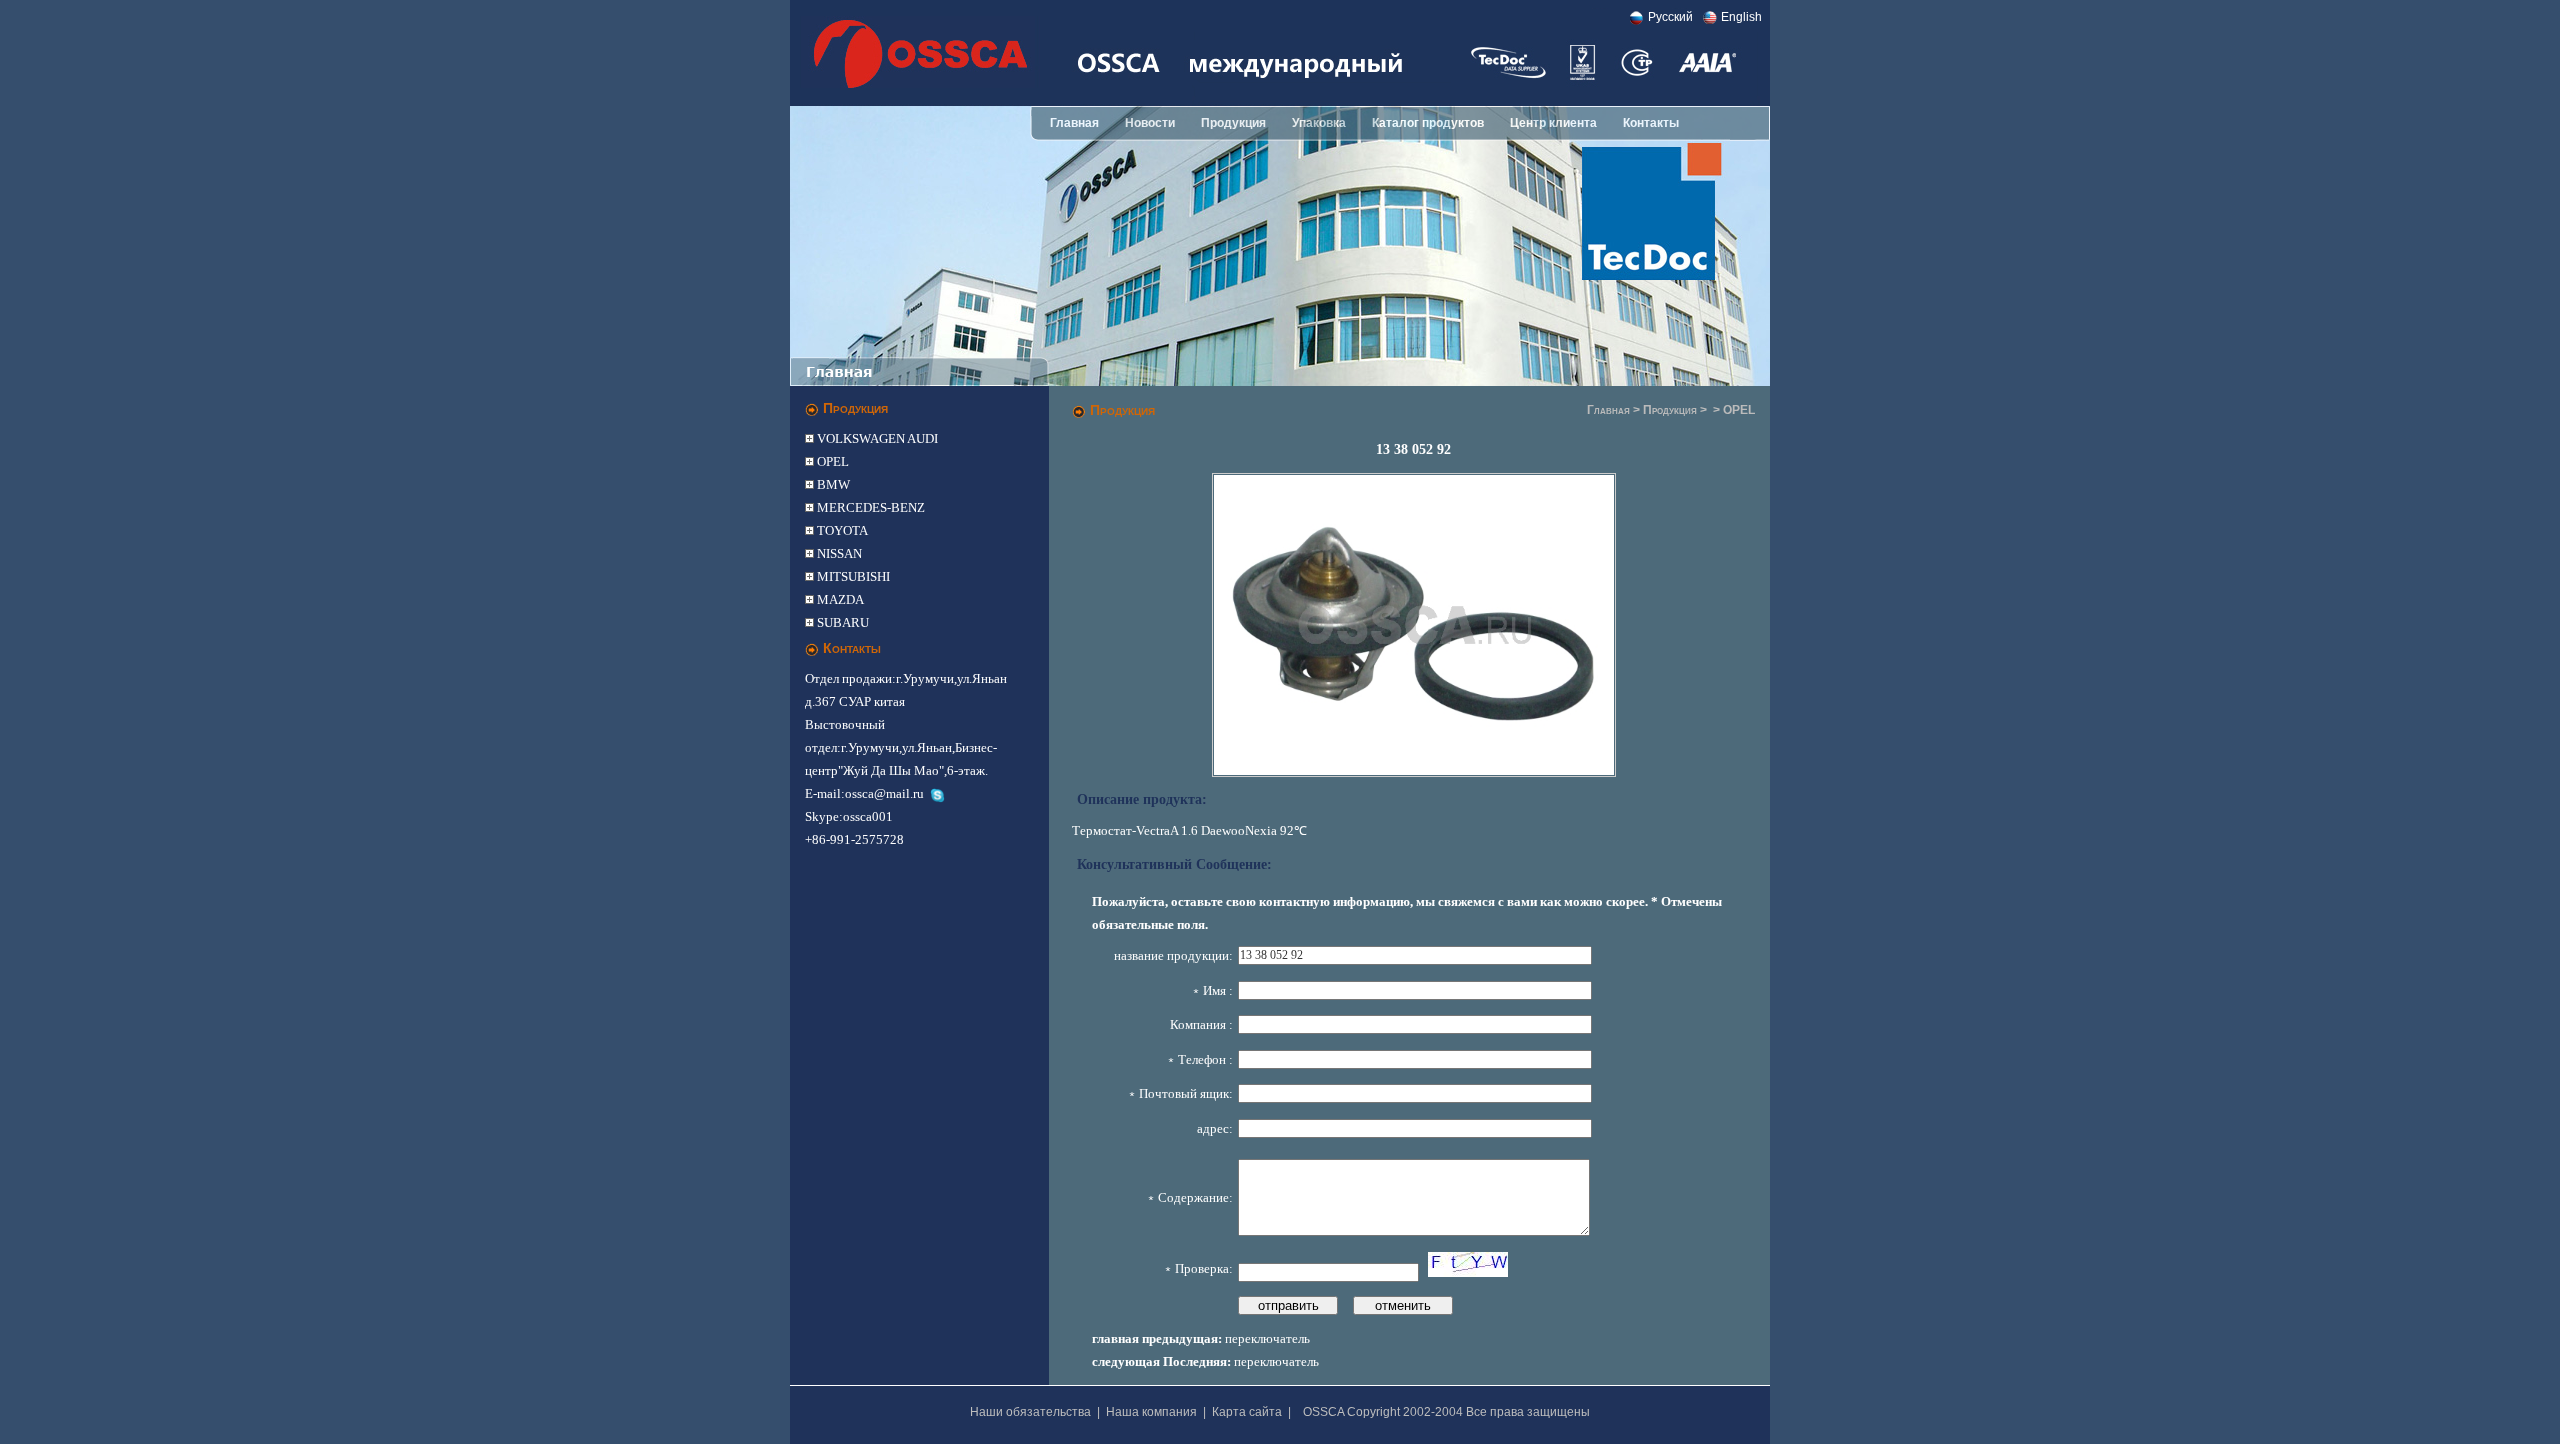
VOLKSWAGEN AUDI (876, 438)
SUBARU (841, 622)
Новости (1150, 123)
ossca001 (868, 816)
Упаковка (1319, 123)
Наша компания (1151, 1412)
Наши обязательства (1030, 1412)
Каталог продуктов (1428, 123)
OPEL (831, 461)
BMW (832, 484)
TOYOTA (841, 530)
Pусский (1670, 17)
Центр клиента (1553, 123)
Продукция (1233, 123)
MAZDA (839, 599)
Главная (1074, 123)
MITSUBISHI (852, 576)
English (1741, 17)
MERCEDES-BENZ (869, 507)
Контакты (1651, 123)
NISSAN (838, 553)
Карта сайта (1247, 1412)
